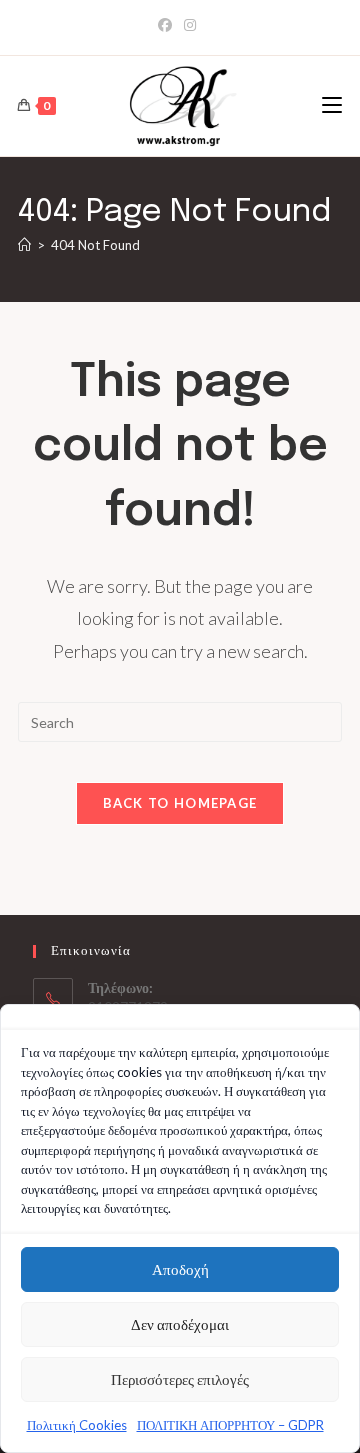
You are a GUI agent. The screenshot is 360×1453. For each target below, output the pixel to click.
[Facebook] (168, 25)
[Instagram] (190, 25)
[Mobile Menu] (332, 105)
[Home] (24, 245)
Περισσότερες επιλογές (180, 1379)
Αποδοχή (180, 1269)
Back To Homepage (180, 803)
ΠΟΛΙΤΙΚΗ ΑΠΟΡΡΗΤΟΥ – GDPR (230, 1425)
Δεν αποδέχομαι (180, 1324)
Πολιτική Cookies (77, 1425)
